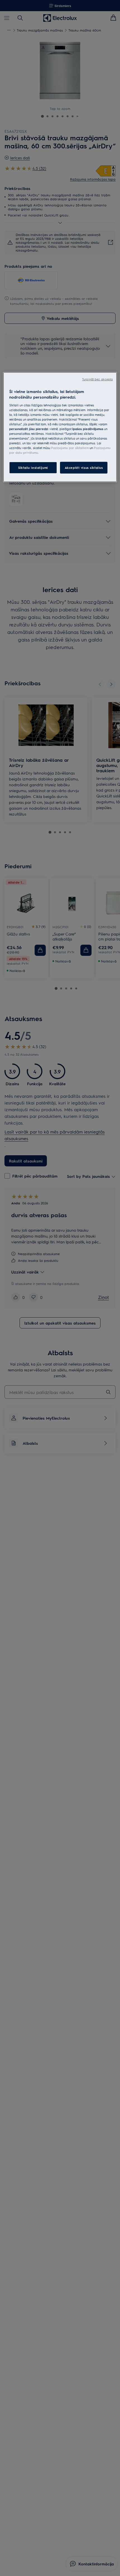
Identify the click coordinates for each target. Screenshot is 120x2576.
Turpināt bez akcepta (97, 379)
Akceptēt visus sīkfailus (84, 468)
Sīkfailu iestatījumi (33, 468)
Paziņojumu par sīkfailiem (70, 448)
